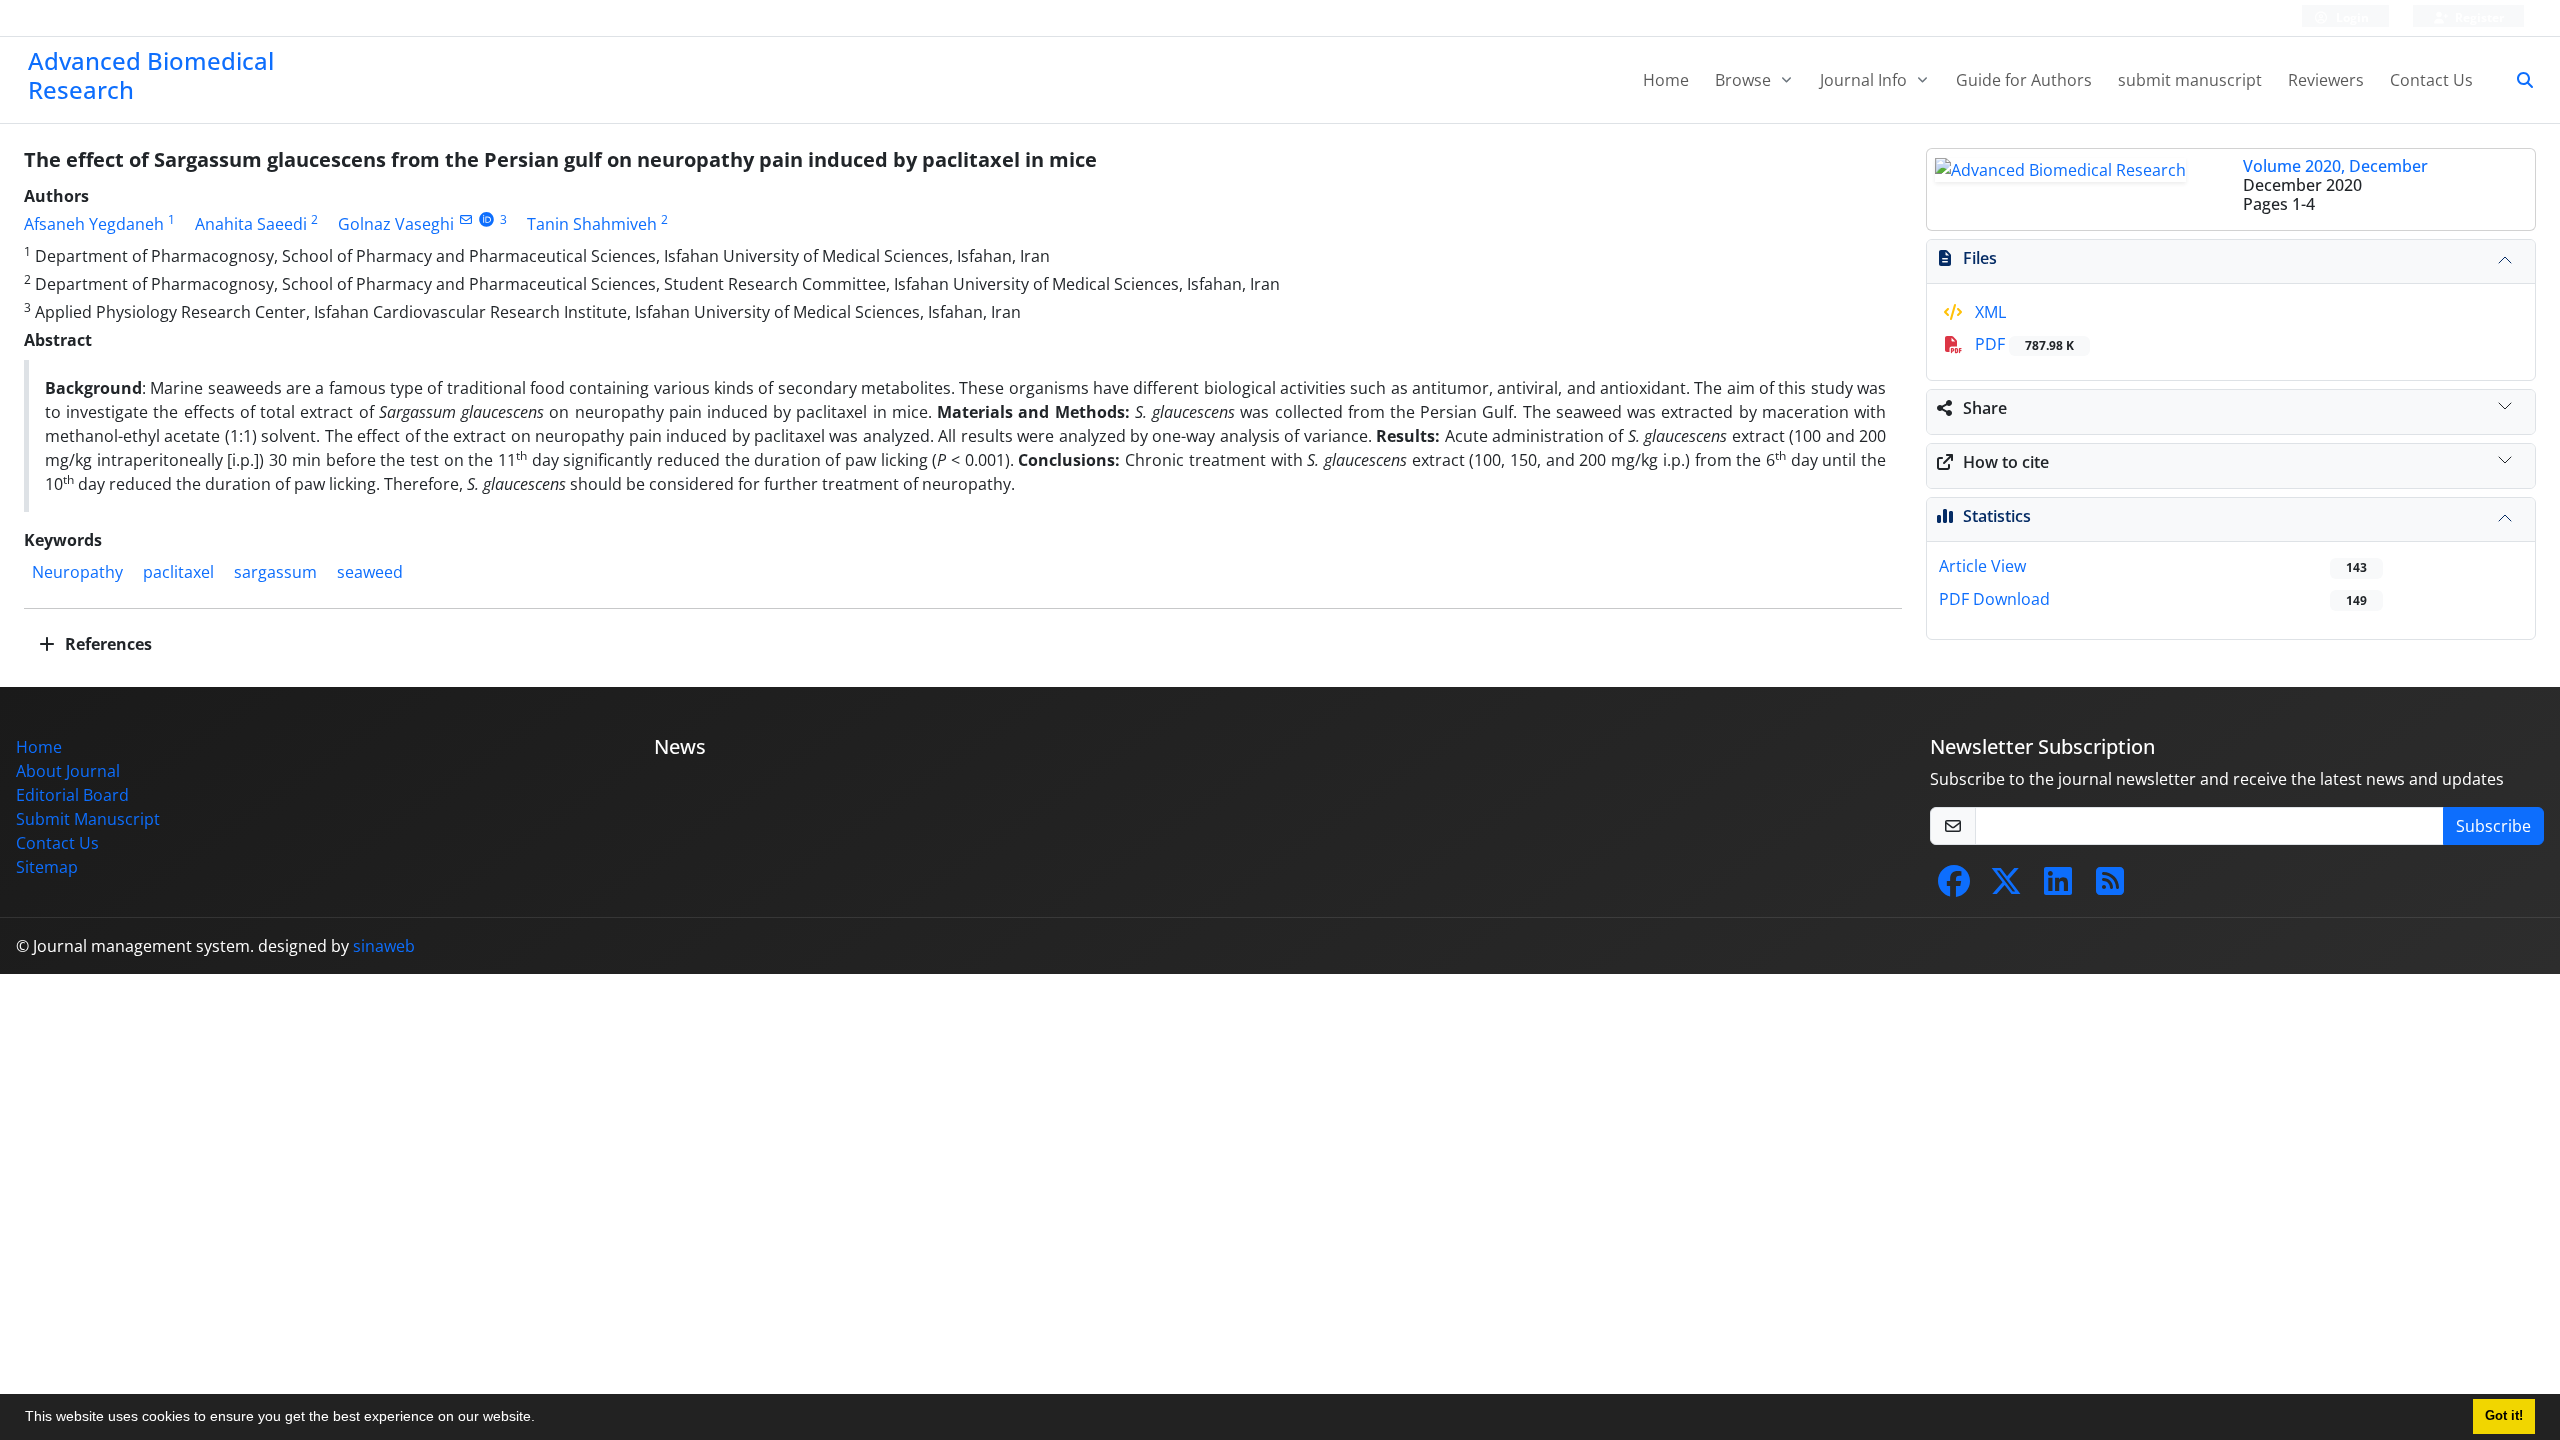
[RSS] (2110, 887)
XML (1988, 312)
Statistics (1997, 516)
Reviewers (2326, 80)
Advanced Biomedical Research (151, 75)
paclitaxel (178, 572)
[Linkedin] (2058, 887)
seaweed (370, 572)
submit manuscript (2190, 80)
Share (1985, 408)
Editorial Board (72, 795)
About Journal (68, 771)
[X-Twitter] (2006, 887)
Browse (1745, 80)
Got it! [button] (2504, 1416)
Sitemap (47, 867)
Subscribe (2493, 826)
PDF (2022, 344)
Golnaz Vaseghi (396, 224)
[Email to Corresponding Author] (465, 219)
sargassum (275, 572)
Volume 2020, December (2335, 166)
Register (2478, 17)
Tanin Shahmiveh (592, 224)
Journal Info (1865, 80)
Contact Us (2431, 80)
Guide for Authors (2024, 80)
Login (2351, 17)
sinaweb (384, 946)
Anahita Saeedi (251, 224)
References (106, 644)
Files (1980, 258)
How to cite (2006, 462)
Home (1666, 80)
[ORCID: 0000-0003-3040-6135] (486, 219)
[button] (542, 1419)
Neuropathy (77, 572)
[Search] (2517, 80)
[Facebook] (1954, 887)
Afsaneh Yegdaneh (94, 224)
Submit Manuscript (88, 819)
